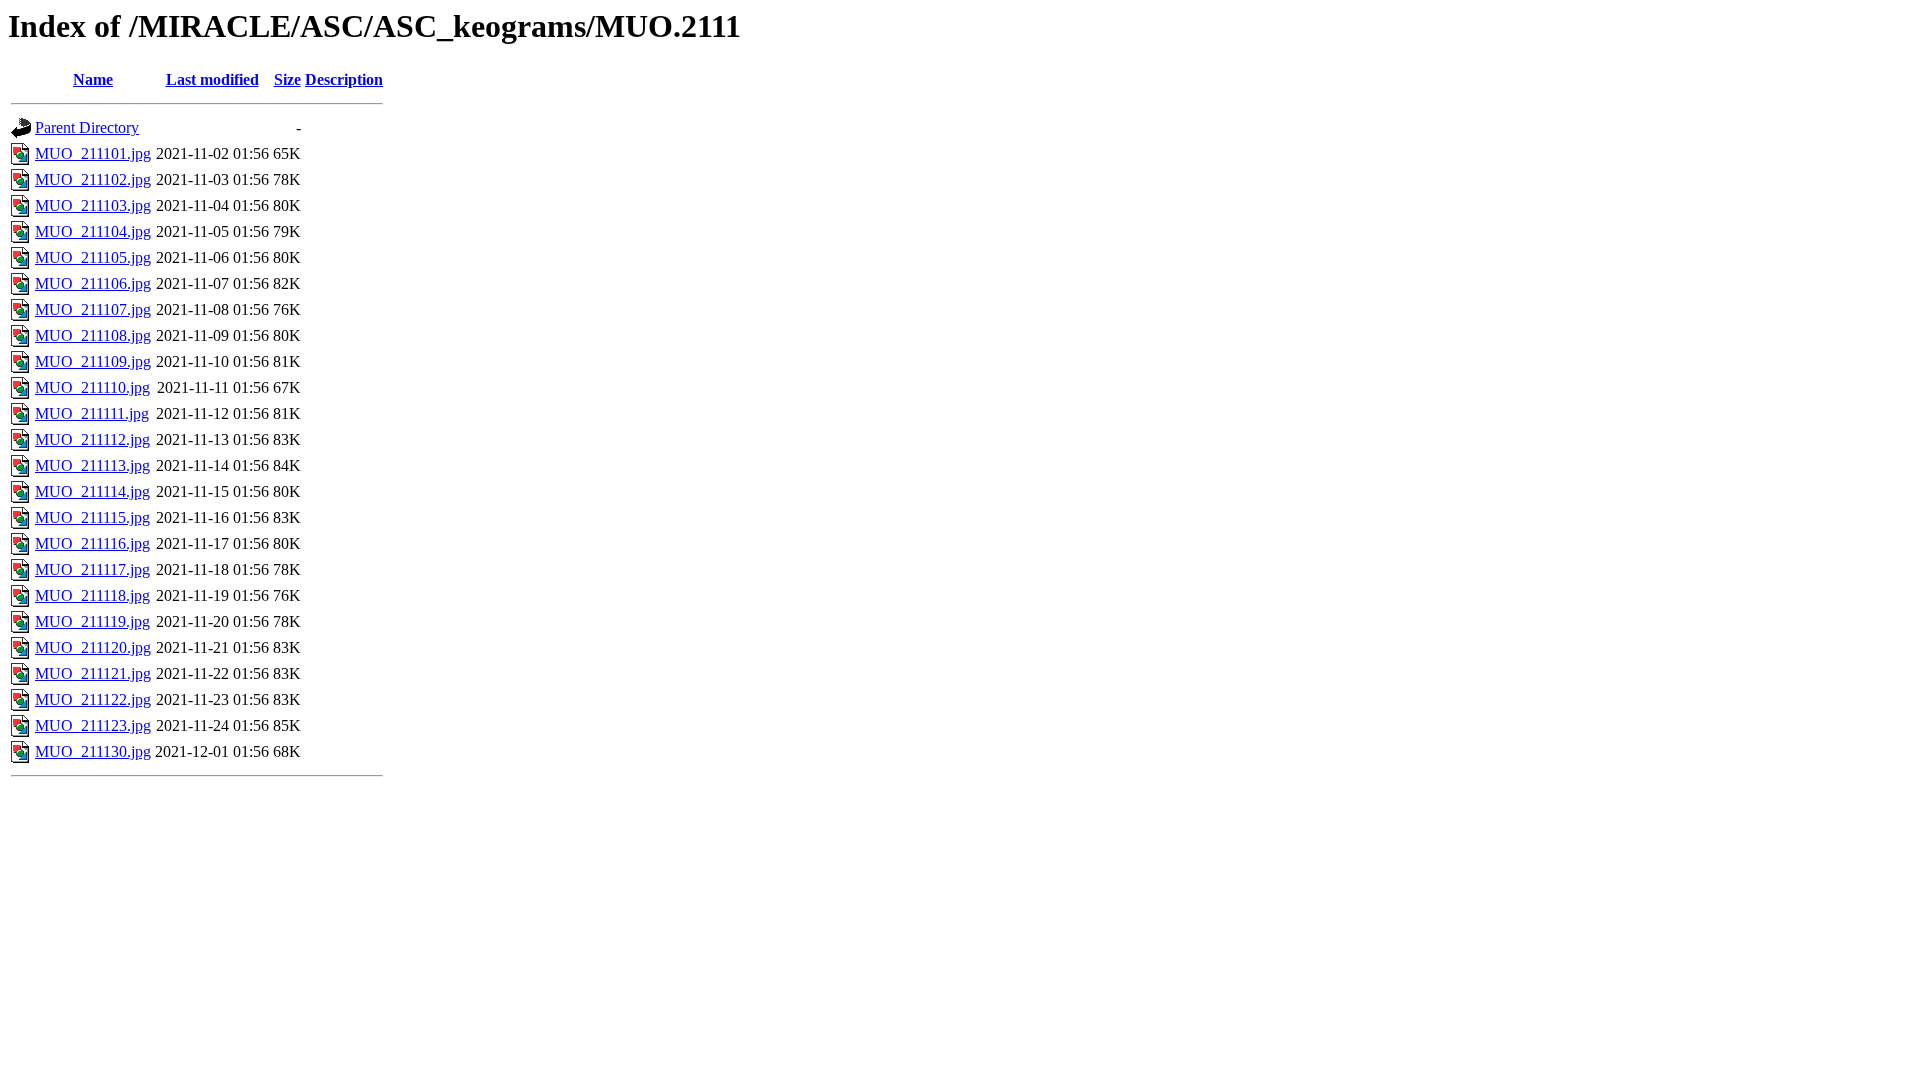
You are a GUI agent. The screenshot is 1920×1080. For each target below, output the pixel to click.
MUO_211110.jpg (92, 387)
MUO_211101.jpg (93, 153)
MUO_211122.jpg (93, 699)
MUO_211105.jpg (93, 257)
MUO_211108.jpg (93, 335)
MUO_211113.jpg (92, 465)
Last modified (212, 79)
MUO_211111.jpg (92, 413)
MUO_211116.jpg (92, 543)
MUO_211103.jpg (93, 205)
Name (93, 79)
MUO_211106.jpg (93, 283)
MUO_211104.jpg (93, 231)
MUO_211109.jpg (93, 361)
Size (287, 79)
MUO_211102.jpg (93, 179)
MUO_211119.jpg (92, 621)
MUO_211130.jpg (93, 751)
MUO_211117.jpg (92, 569)
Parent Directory (87, 127)
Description (344, 79)
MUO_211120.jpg (93, 647)
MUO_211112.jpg (92, 439)
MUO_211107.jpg (93, 309)
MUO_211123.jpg (93, 725)
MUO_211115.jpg (92, 517)
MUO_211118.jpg (92, 595)
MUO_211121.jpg (93, 673)
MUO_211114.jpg (92, 491)
